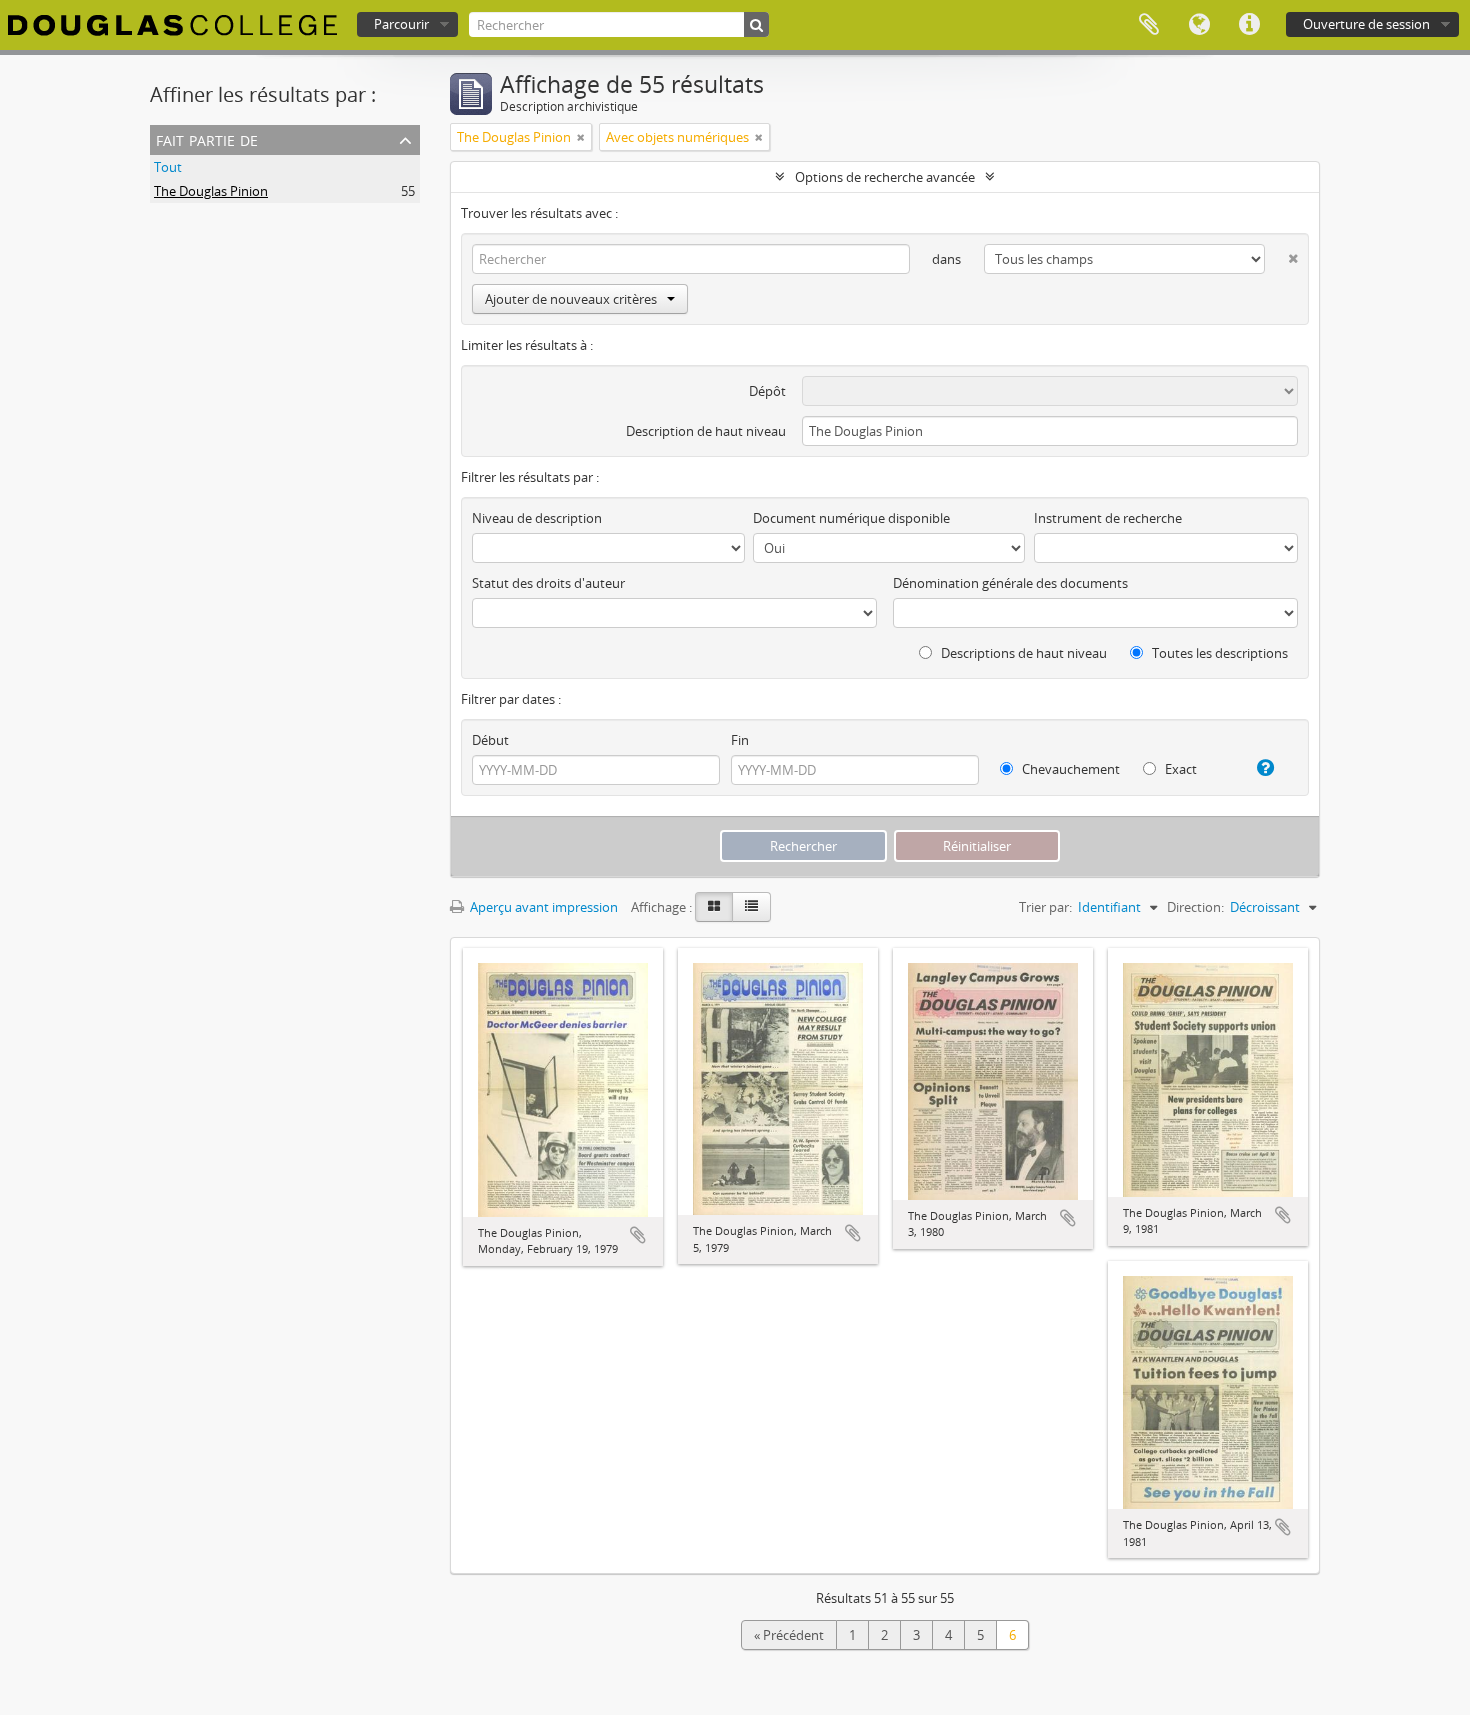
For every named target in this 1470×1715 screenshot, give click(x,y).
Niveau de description (537, 518)
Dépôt (767, 391)
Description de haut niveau (706, 431)
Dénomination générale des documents (1010, 583)
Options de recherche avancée (885, 177)
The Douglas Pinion (211, 191)
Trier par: (1045, 907)
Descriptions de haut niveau (1022, 653)
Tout (168, 167)
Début (490, 740)
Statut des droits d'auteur (548, 583)
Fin (740, 740)
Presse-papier (1149, 25)
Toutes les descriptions (1218, 653)
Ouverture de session (1366, 24)
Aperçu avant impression (542, 907)
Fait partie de (207, 138)
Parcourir (401, 24)
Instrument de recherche (1108, 518)
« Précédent (789, 1635)
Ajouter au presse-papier (638, 1235)
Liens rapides (1249, 25)
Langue (1199, 25)
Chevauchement (1069, 769)
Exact (1179, 769)
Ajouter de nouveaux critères (571, 299)
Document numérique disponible (851, 518)
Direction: (1195, 907)
